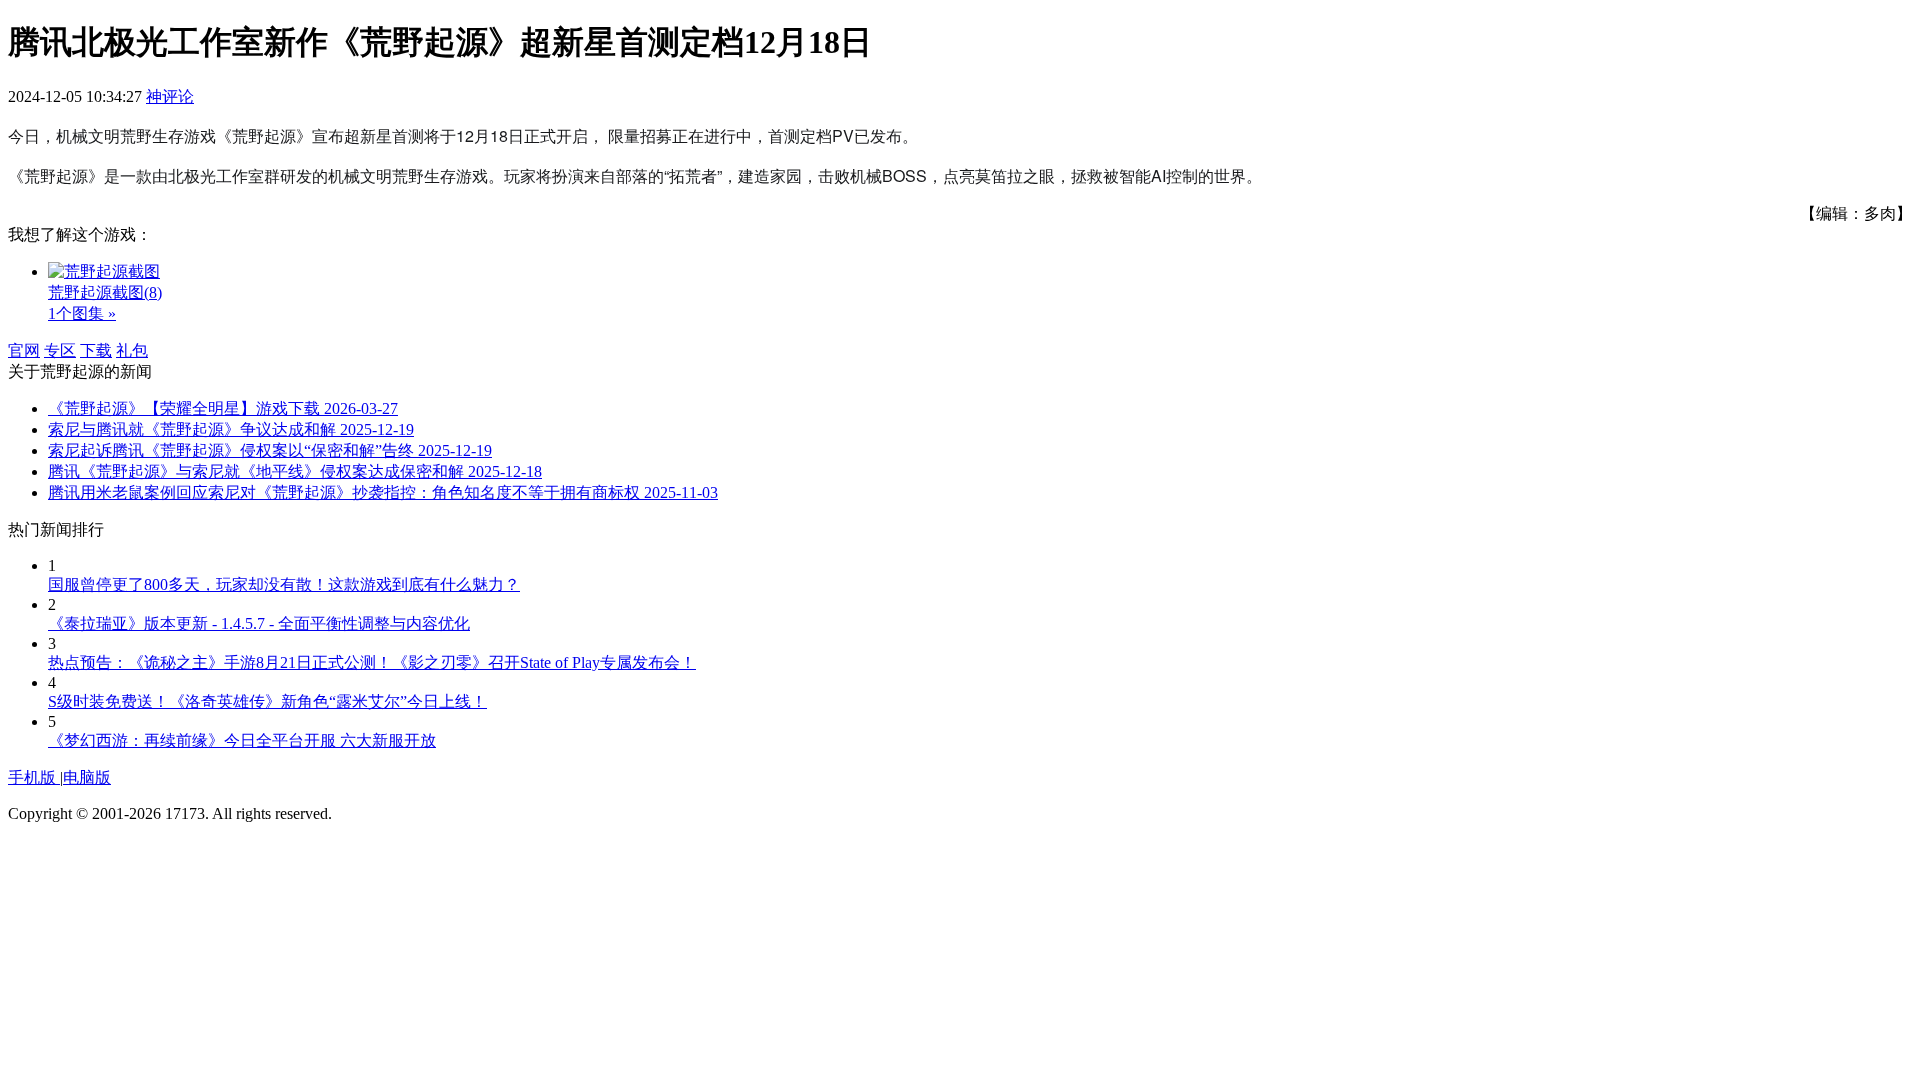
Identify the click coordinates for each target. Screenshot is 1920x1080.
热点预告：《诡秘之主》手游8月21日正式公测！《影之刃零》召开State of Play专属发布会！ (372, 662)
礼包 (132, 350)
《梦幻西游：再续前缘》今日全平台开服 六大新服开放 (242, 740)
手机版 (34, 777)
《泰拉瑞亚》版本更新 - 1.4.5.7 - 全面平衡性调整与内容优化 (259, 623)
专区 (60, 350)
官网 (24, 350)
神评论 (170, 96)
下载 (96, 350)
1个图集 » (82, 313)
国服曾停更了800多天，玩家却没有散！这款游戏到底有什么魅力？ (284, 584)
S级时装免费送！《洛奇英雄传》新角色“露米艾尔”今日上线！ (267, 701)
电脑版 (87, 777)
